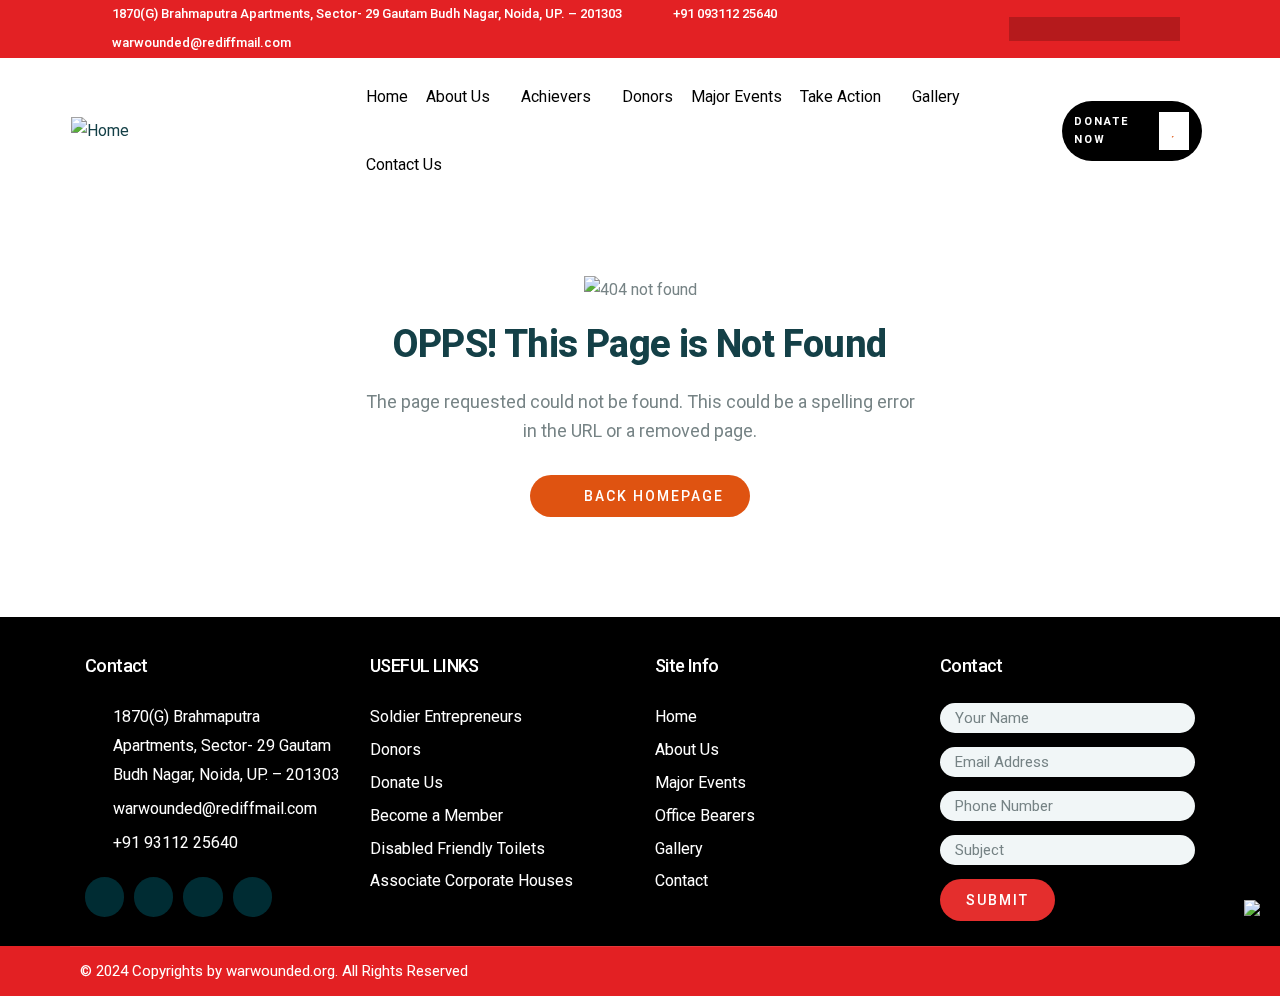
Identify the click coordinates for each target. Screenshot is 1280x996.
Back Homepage (651, 496)
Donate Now (1101, 130)
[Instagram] (1114, 29)
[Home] (100, 131)
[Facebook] (1036, 29)
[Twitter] (1075, 29)
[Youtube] (1153, 29)
